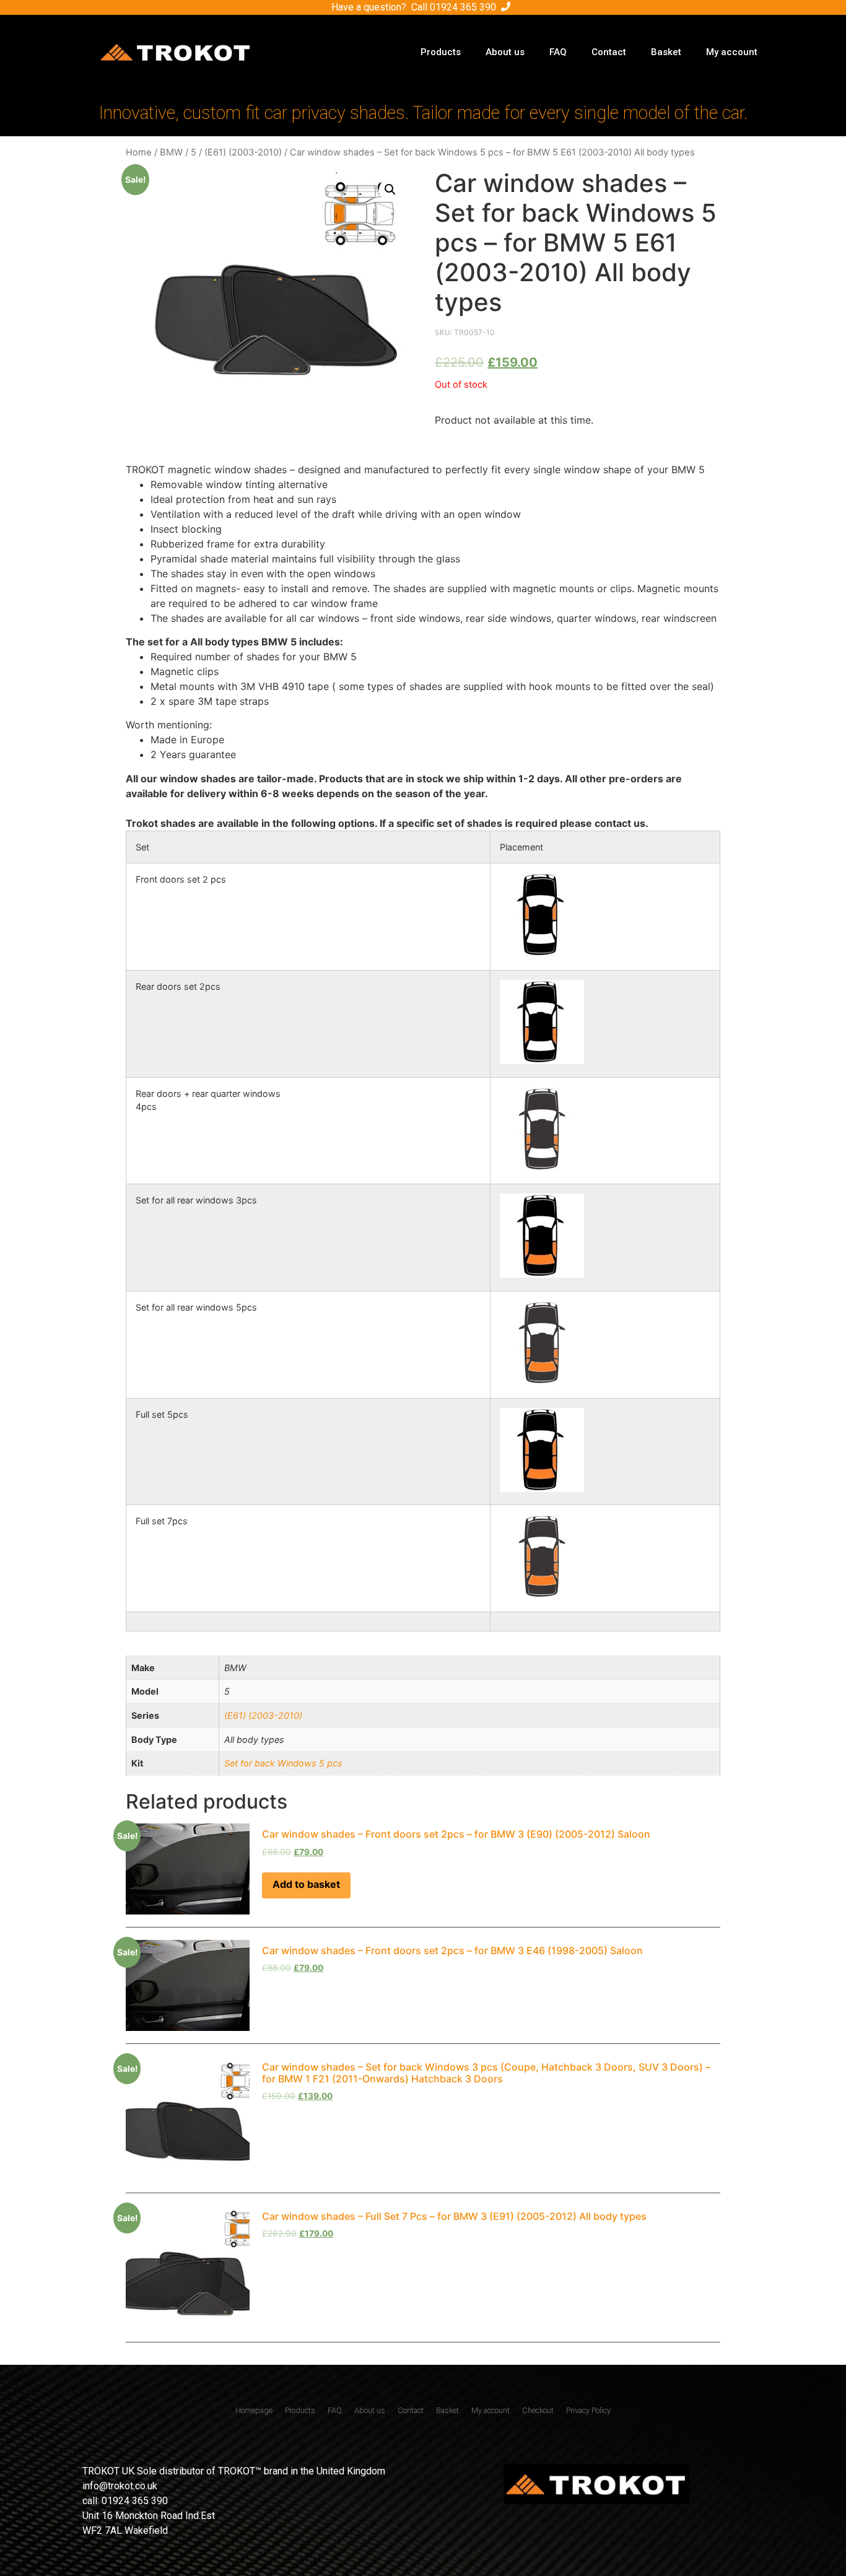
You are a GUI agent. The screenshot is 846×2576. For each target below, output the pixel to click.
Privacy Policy (588, 2410)
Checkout (538, 2410)
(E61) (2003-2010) (243, 152)
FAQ (558, 52)
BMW (171, 152)
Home (139, 152)
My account (732, 52)
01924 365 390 (463, 7)
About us (505, 52)
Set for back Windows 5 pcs (283, 1763)
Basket (666, 52)
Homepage (254, 2410)
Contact (609, 52)
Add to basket (306, 1884)
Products (441, 52)
